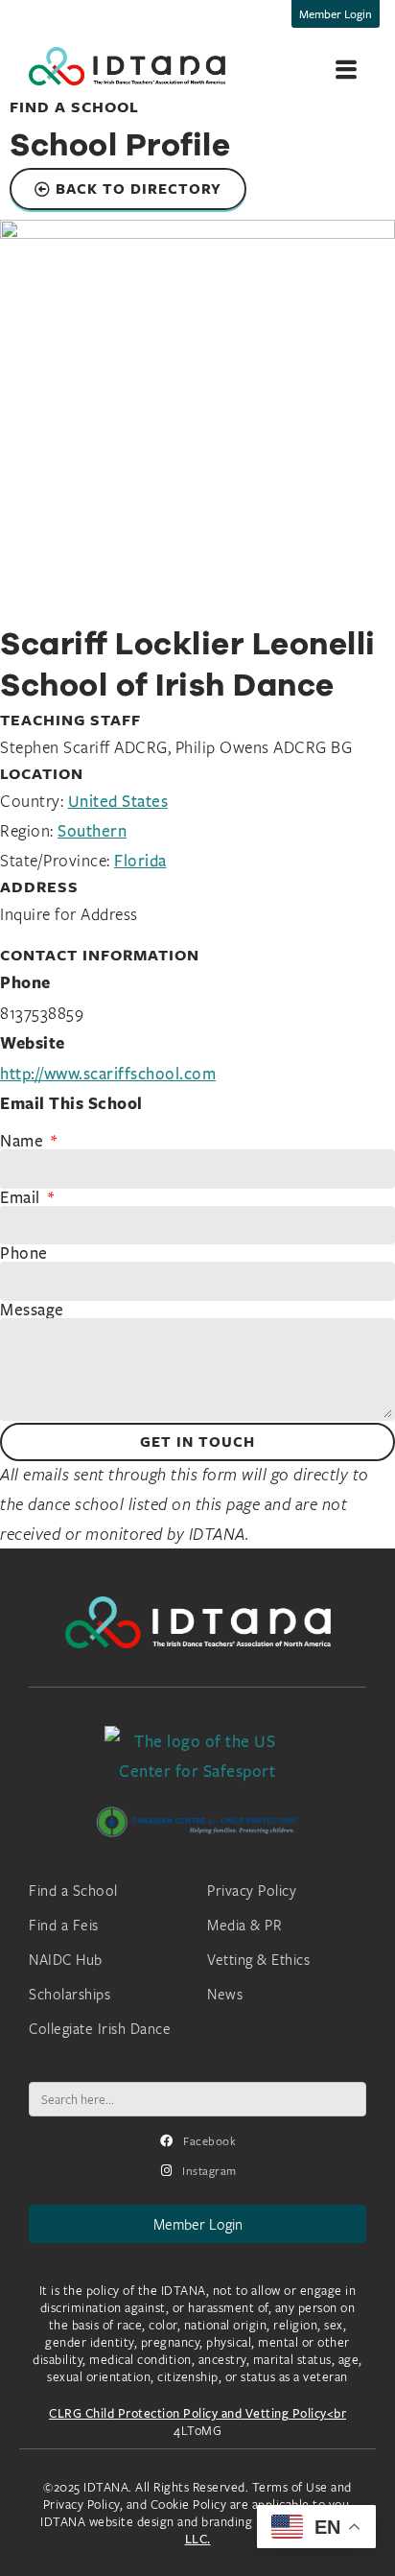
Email (22, 1197)
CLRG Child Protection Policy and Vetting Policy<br (197, 2413)
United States (118, 801)
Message (32, 1310)
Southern (92, 830)
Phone (24, 1253)
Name (24, 1141)
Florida (140, 860)
